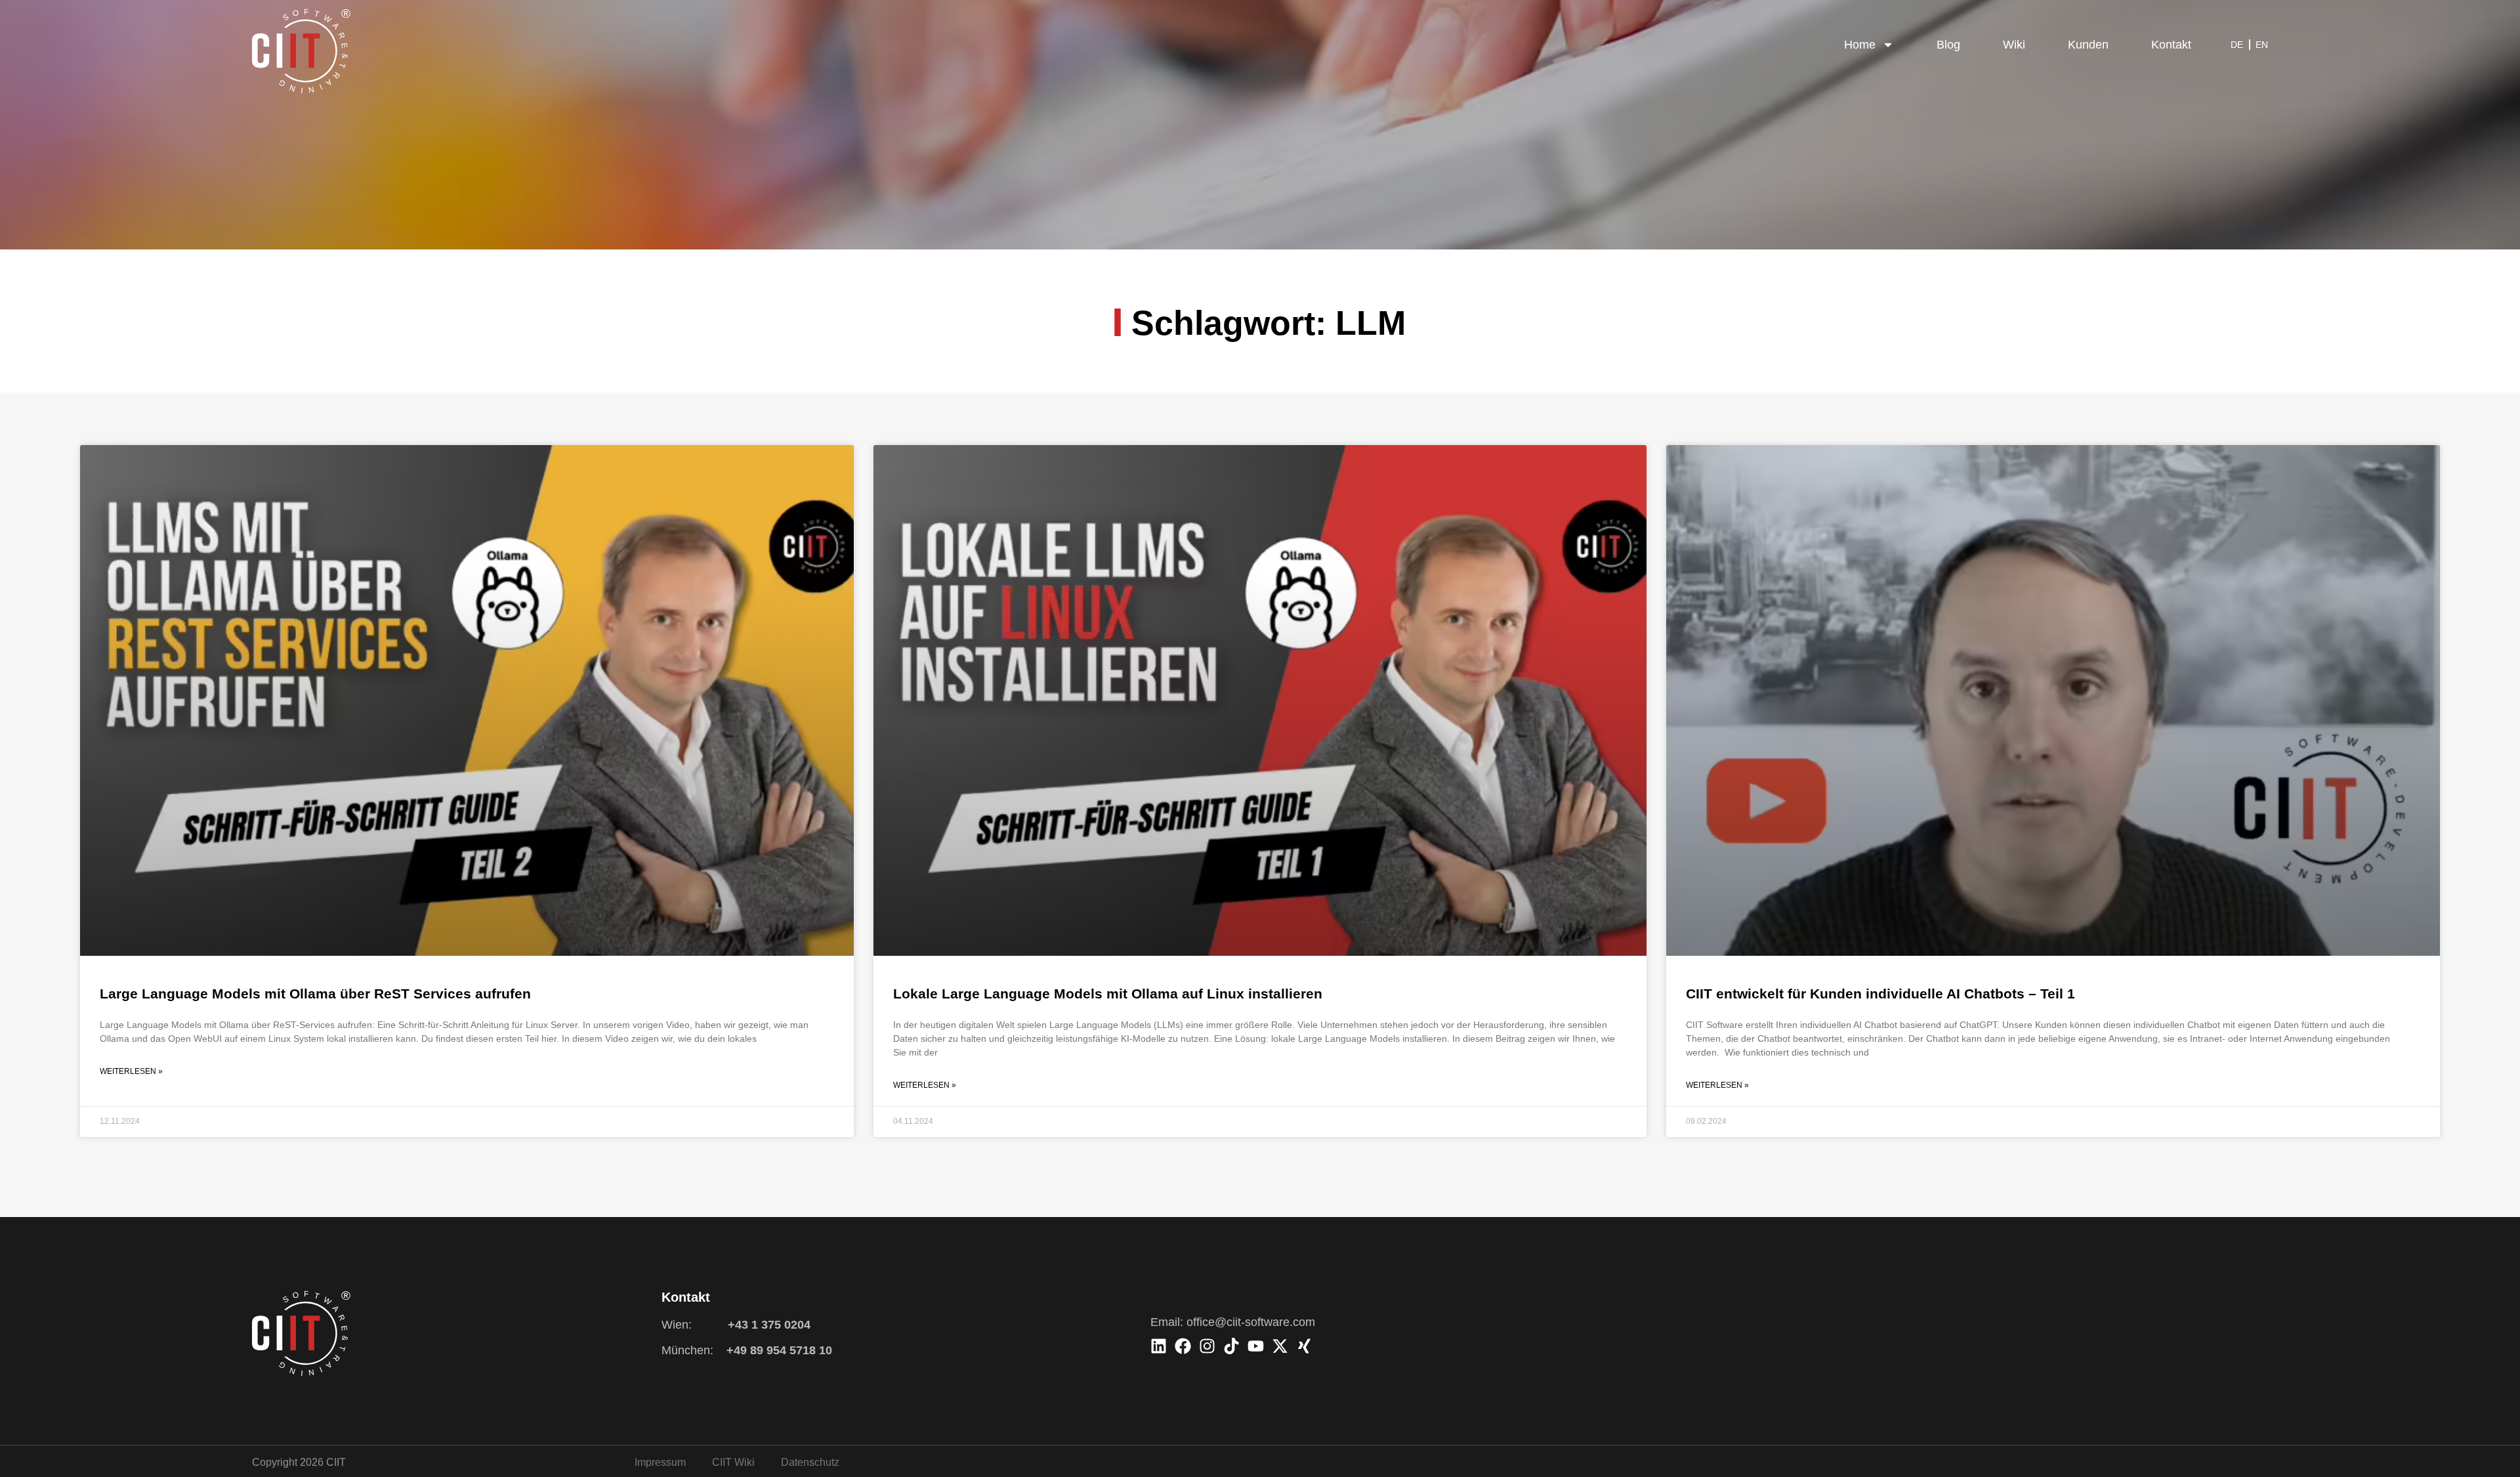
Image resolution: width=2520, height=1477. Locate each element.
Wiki (2014, 45)
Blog (1948, 45)
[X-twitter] (1280, 1346)
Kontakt (2171, 45)
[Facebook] (1183, 1346)
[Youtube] (1256, 1346)
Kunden (2088, 45)
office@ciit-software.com (1251, 1322)
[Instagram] (1207, 1346)
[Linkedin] (1159, 1346)
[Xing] (1304, 1346)
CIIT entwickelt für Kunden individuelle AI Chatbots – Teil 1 (1880, 994)
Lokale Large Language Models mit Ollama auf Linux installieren (1108, 994)
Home (1860, 45)
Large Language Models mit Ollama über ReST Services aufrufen (315, 994)
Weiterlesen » (131, 1071)
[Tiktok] (1231, 1346)
